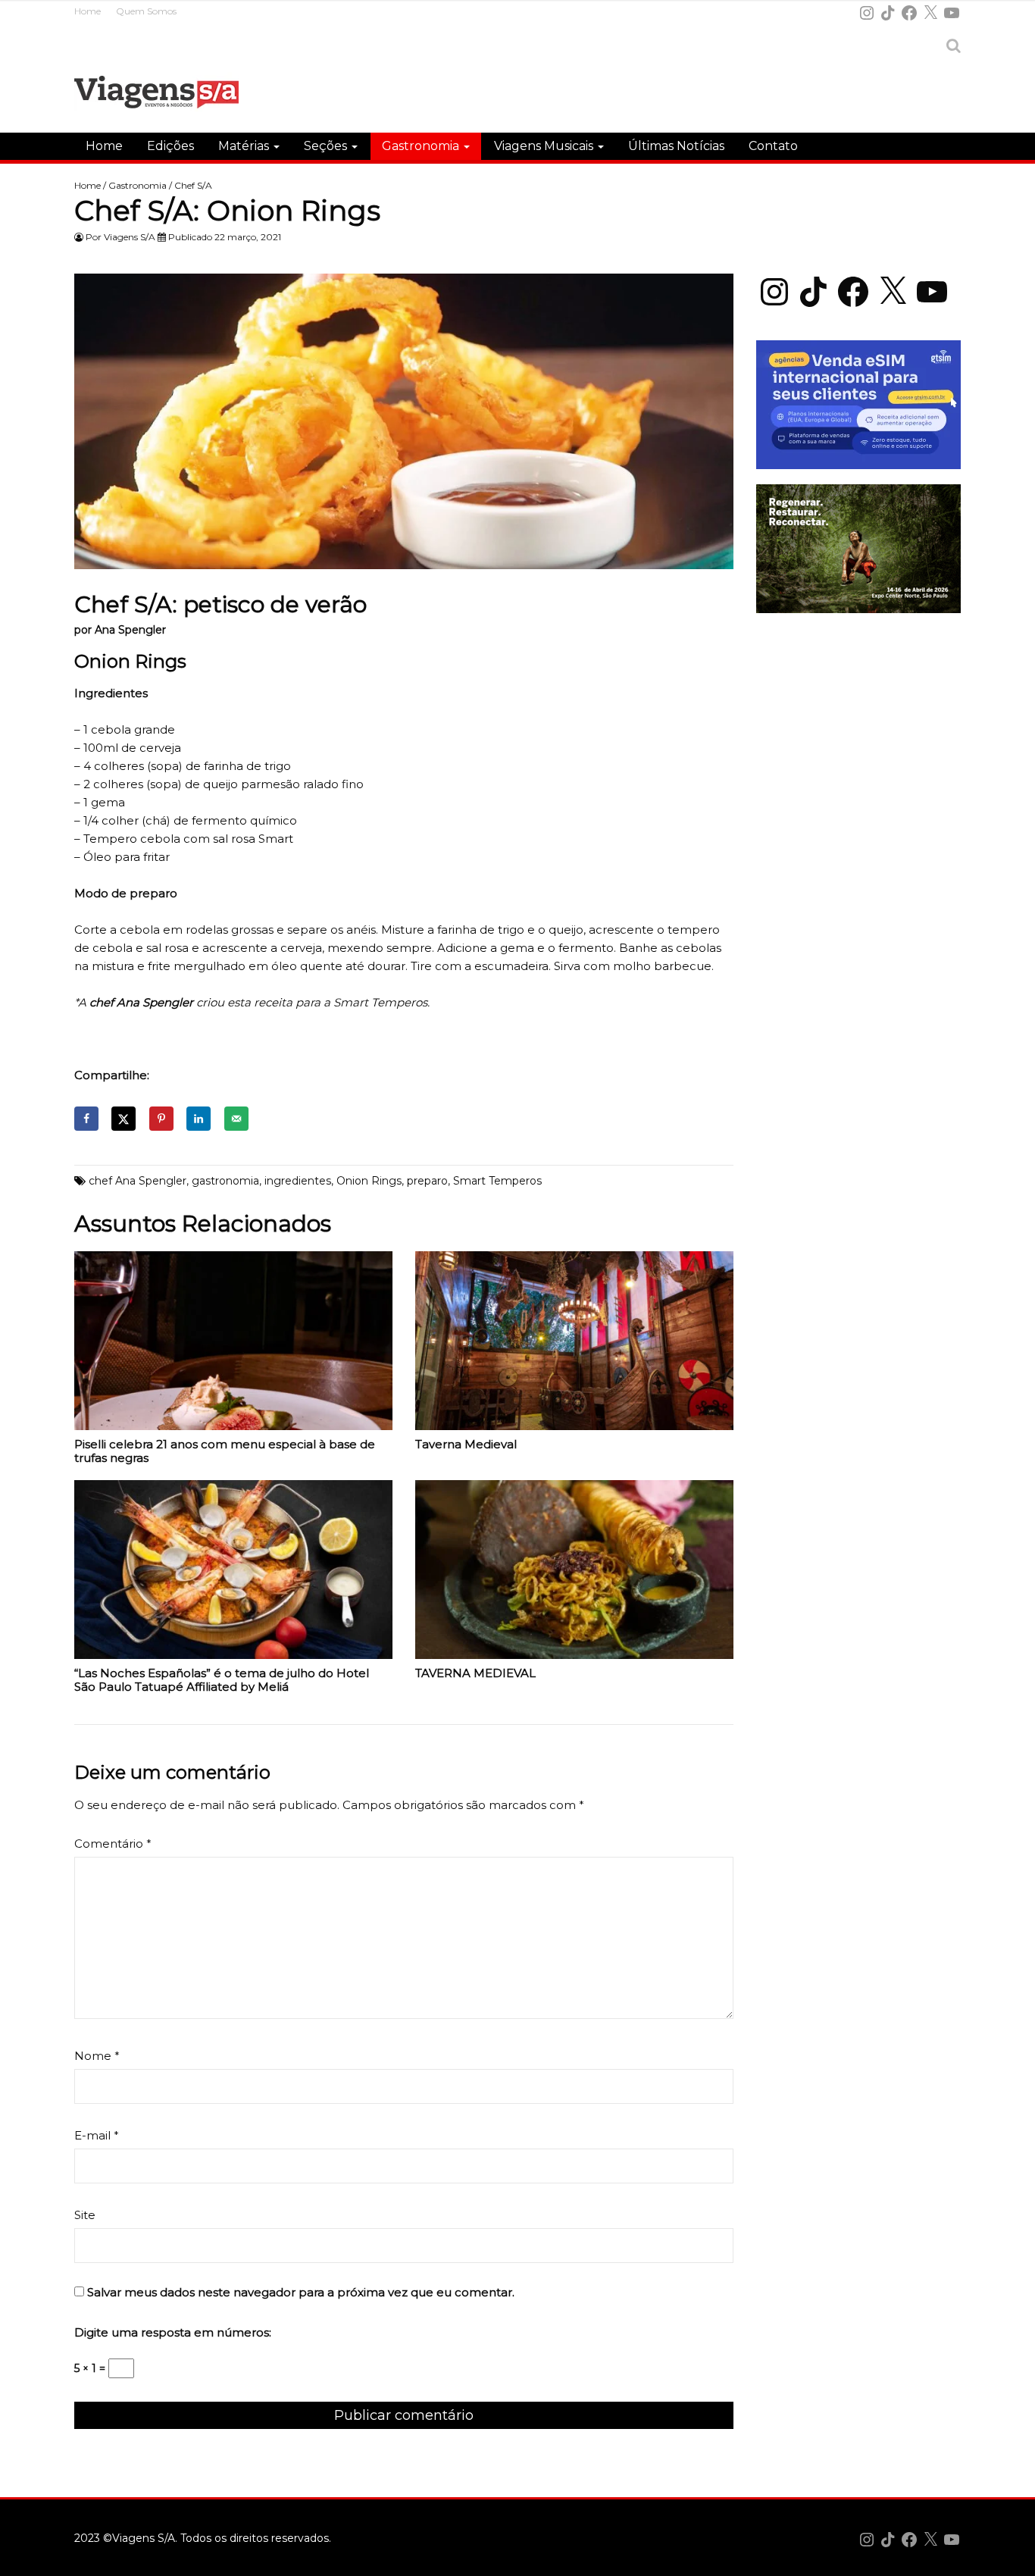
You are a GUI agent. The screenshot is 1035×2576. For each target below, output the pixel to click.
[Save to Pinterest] (161, 1119)
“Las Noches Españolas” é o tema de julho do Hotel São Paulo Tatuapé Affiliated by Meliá (222, 1680)
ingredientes (298, 1181)
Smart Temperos (497, 1181)
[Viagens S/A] (156, 95)
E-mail (97, 2135)
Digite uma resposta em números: (173, 2332)
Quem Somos (146, 11)
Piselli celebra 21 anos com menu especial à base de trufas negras (225, 1451)
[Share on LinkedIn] (199, 1119)
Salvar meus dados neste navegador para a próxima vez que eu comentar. (301, 2292)
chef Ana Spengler (138, 1181)
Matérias (245, 146)
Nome (97, 2056)
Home (88, 11)
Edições (170, 146)
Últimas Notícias (676, 146)
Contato (773, 146)
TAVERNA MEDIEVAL (475, 1673)
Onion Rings (369, 1181)
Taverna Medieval (466, 1445)
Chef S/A (193, 185)
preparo (427, 1181)
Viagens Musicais (545, 146)
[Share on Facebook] (86, 1119)
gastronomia (225, 1181)
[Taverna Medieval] (574, 1344)
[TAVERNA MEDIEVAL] (574, 1573)
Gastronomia (422, 146)
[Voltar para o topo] (1015, 2556)
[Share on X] (124, 1119)
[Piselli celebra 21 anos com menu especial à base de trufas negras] (233, 1344)
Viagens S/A (130, 237)
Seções (327, 146)
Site (85, 2215)
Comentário (113, 1844)
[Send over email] (236, 1119)
